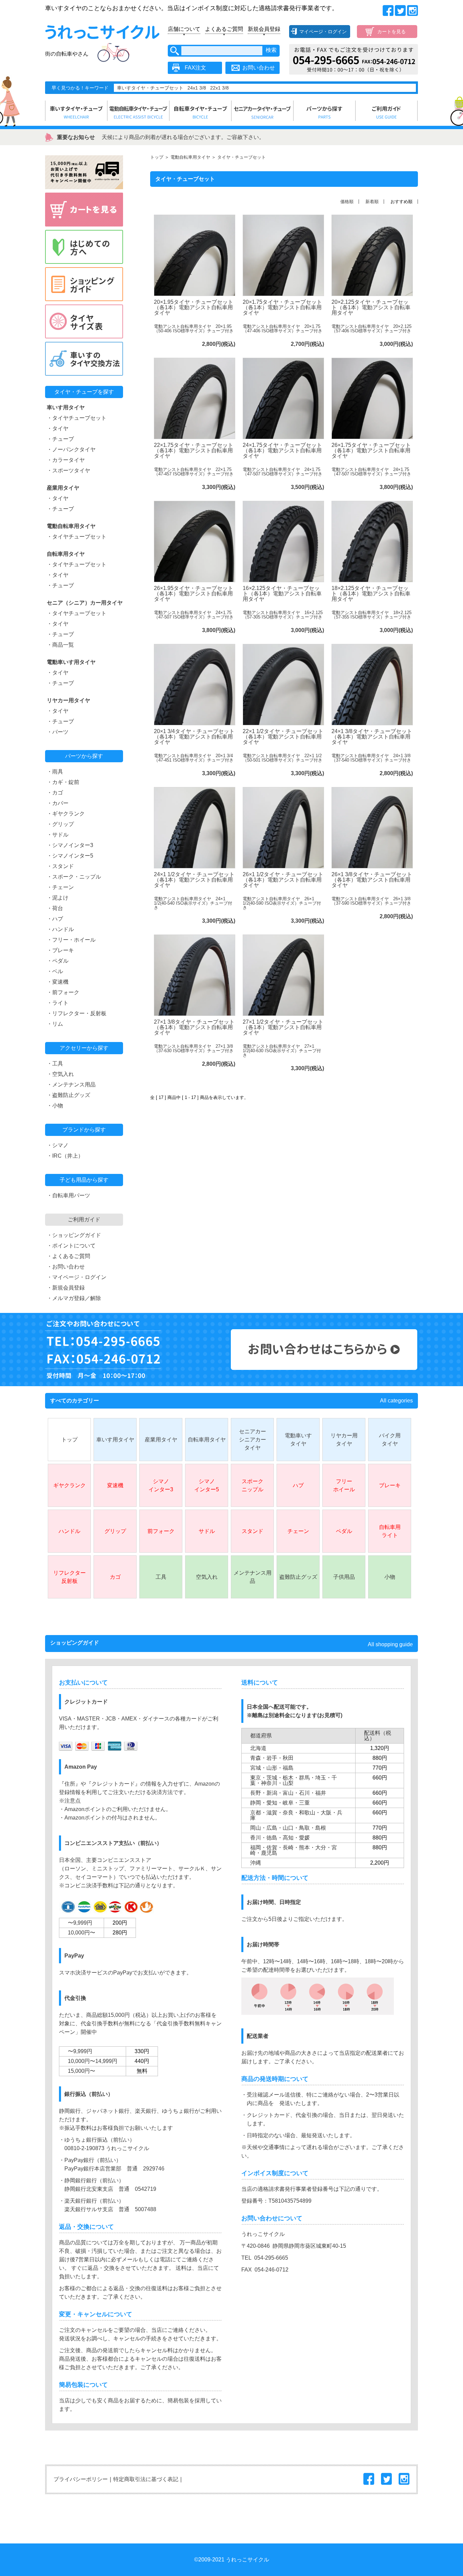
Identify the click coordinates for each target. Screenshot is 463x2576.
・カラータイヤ (66, 460)
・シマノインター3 (70, 845)
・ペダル (58, 961)
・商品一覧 (60, 645)
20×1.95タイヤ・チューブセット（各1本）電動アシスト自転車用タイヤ (194, 307)
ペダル (344, 1531)
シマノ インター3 (161, 1485)
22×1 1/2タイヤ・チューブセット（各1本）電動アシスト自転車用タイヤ (283, 737)
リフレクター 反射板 (69, 1577)
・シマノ (58, 1145)
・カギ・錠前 (63, 782)
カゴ (115, 1577)
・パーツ (58, 732)
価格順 (347, 202)
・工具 (55, 1064)
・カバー (58, 803)
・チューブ (60, 439)
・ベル (55, 971)
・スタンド (60, 866)
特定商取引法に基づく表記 (146, 2479)
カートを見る (391, 32)
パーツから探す (84, 756)
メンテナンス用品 (253, 1577)
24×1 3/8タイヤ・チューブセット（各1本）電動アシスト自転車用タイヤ (372, 737)
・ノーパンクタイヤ (71, 449)
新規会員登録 (264, 29)
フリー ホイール (344, 1485)
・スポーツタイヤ (68, 470)
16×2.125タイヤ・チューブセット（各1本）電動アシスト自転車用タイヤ (282, 594)
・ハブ (55, 919)
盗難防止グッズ (298, 1577)
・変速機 (58, 982)
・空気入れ (60, 1074)
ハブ (298, 1485)
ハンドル (69, 1531)
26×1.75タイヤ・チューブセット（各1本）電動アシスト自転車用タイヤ (371, 450)
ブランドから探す (84, 1130)
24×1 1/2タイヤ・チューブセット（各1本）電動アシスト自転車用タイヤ (194, 880)
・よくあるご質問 (68, 1256)
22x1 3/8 (219, 88)
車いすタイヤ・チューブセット (150, 88)
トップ (157, 157)
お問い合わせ (259, 68)
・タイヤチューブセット (77, 418)
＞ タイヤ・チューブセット (238, 157)
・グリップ (60, 824)
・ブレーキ (60, 950)
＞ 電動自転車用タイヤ (187, 157)
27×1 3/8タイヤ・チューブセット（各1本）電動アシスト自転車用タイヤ (194, 1027)
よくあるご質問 (224, 29)
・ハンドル (60, 929)
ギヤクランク (69, 1485)
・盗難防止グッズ (68, 1095)
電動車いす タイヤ (298, 1440)
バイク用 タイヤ (390, 1440)
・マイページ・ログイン (77, 1277)
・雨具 (55, 772)
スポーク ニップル (253, 1485)
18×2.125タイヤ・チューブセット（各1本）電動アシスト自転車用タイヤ (371, 594)
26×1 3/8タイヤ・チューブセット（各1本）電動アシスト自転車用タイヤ (372, 880)
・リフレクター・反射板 (77, 1013)
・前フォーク (63, 992)
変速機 (115, 1485)
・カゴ (55, 793)
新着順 (372, 202)
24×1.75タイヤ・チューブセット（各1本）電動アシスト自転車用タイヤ (282, 450)
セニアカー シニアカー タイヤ (253, 1440)
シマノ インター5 (207, 1485)
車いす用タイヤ (115, 1440)
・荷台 (55, 908)
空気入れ (207, 1577)
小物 (390, 1577)
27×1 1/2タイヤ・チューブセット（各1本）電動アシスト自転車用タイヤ (283, 1027)
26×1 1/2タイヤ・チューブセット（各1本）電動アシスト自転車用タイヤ (283, 880)
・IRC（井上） (65, 1156)
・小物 (55, 1106)
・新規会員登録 (66, 1288)
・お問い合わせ (66, 1267)
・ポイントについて (71, 1246)
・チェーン (60, 887)
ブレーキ (390, 1485)
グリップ (115, 1531)
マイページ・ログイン (323, 32)
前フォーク (161, 1531)
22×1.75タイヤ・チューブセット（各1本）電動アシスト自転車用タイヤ (194, 450)
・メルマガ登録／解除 (74, 1298)
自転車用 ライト (390, 1531)
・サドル (58, 835)
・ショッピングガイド (74, 1235)
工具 (161, 1577)
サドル (207, 1531)
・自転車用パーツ (68, 1195)
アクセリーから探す (84, 1048)
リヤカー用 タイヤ (344, 1440)
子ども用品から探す (84, 1180)
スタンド (253, 1531)
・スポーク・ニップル (74, 877)
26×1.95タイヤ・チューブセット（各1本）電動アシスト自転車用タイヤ (194, 594)
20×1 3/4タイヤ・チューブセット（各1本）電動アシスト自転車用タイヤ (194, 737)
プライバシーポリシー (81, 2479)
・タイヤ (58, 428)
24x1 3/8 (197, 88)
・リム (55, 1024)
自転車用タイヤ (207, 1440)
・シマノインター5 (70, 856)
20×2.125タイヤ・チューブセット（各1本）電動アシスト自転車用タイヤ (371, 307)
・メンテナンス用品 (71, 1085)
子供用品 (344, 1577)
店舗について (184, 29)
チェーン (298, 1531)
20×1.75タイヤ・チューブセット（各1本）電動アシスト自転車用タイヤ (282, 307)
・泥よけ (58, 898)
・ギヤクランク (66, 814)
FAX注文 (195, 68)
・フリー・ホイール (71, 940)
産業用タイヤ (161, 1440)
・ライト (58, 1003)
